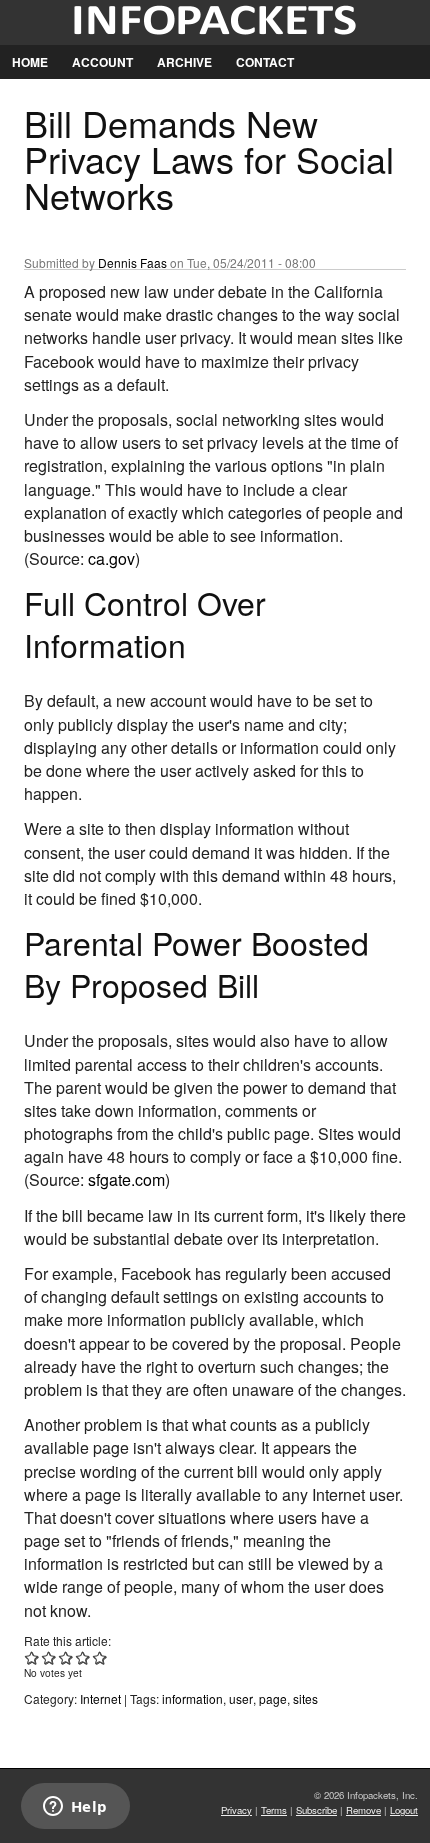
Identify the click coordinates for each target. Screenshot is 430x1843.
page (273, 1698)
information (192, 1698)
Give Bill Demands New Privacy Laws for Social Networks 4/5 (83, 1657)
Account (102, 62)
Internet (100, 1698)
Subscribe (316, 1810)
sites (305, 1698)
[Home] (215, 22)
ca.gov (111, 558)
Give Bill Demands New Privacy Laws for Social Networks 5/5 (100, 1657)
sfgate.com (126, 1179)
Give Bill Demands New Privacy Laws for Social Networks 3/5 (66, 1657)
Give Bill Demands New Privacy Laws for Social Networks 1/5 (32, 1657)
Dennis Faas (132, 262)
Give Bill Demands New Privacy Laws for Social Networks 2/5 (49, 1657)
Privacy (236, 1810)
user (241, 1698)
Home (30, 62)
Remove (363, 1810)
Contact (265, 62)
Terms (274, 1810)
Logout (404, 1810)
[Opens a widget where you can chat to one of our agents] (75, 1808)
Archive (184, 62)
